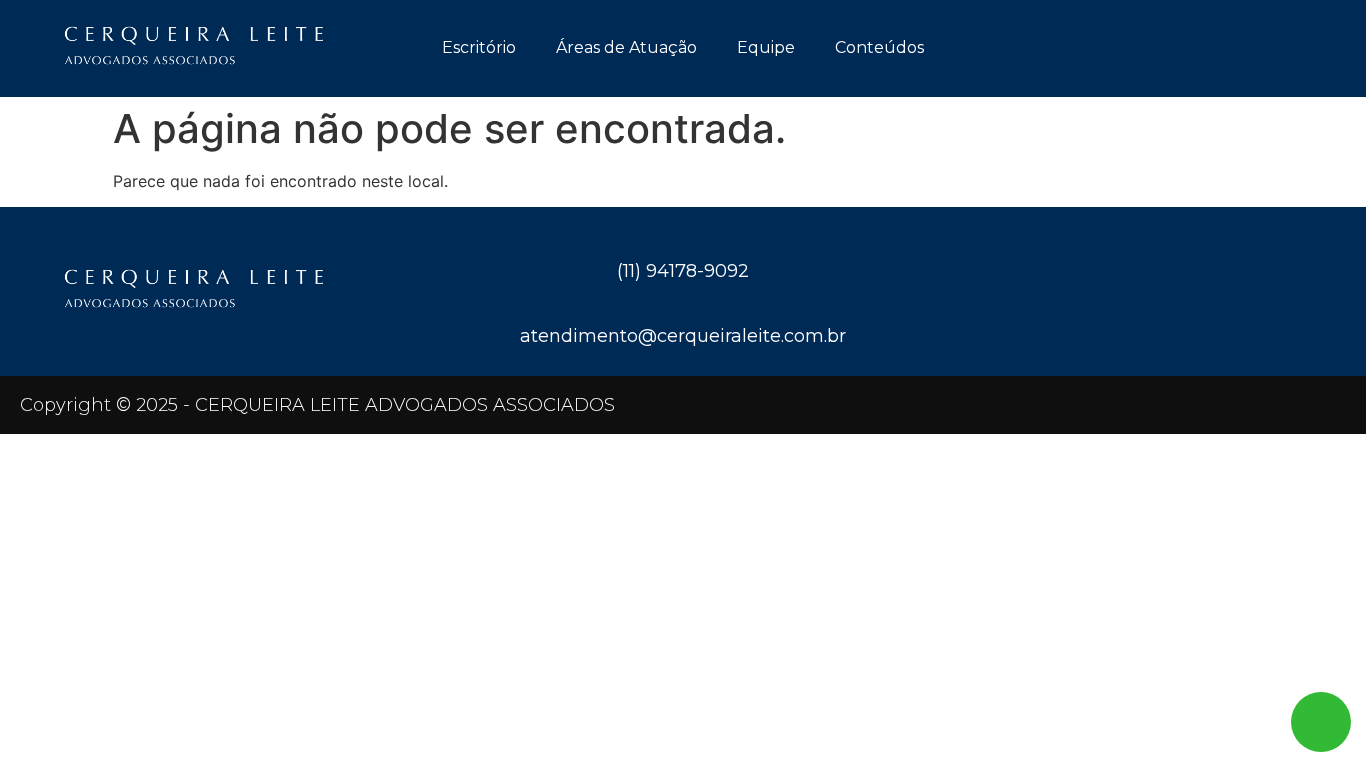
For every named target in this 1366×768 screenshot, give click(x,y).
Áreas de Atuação (626, 47)
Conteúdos (879, 47)
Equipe (766, 47)
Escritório (479, 47)
